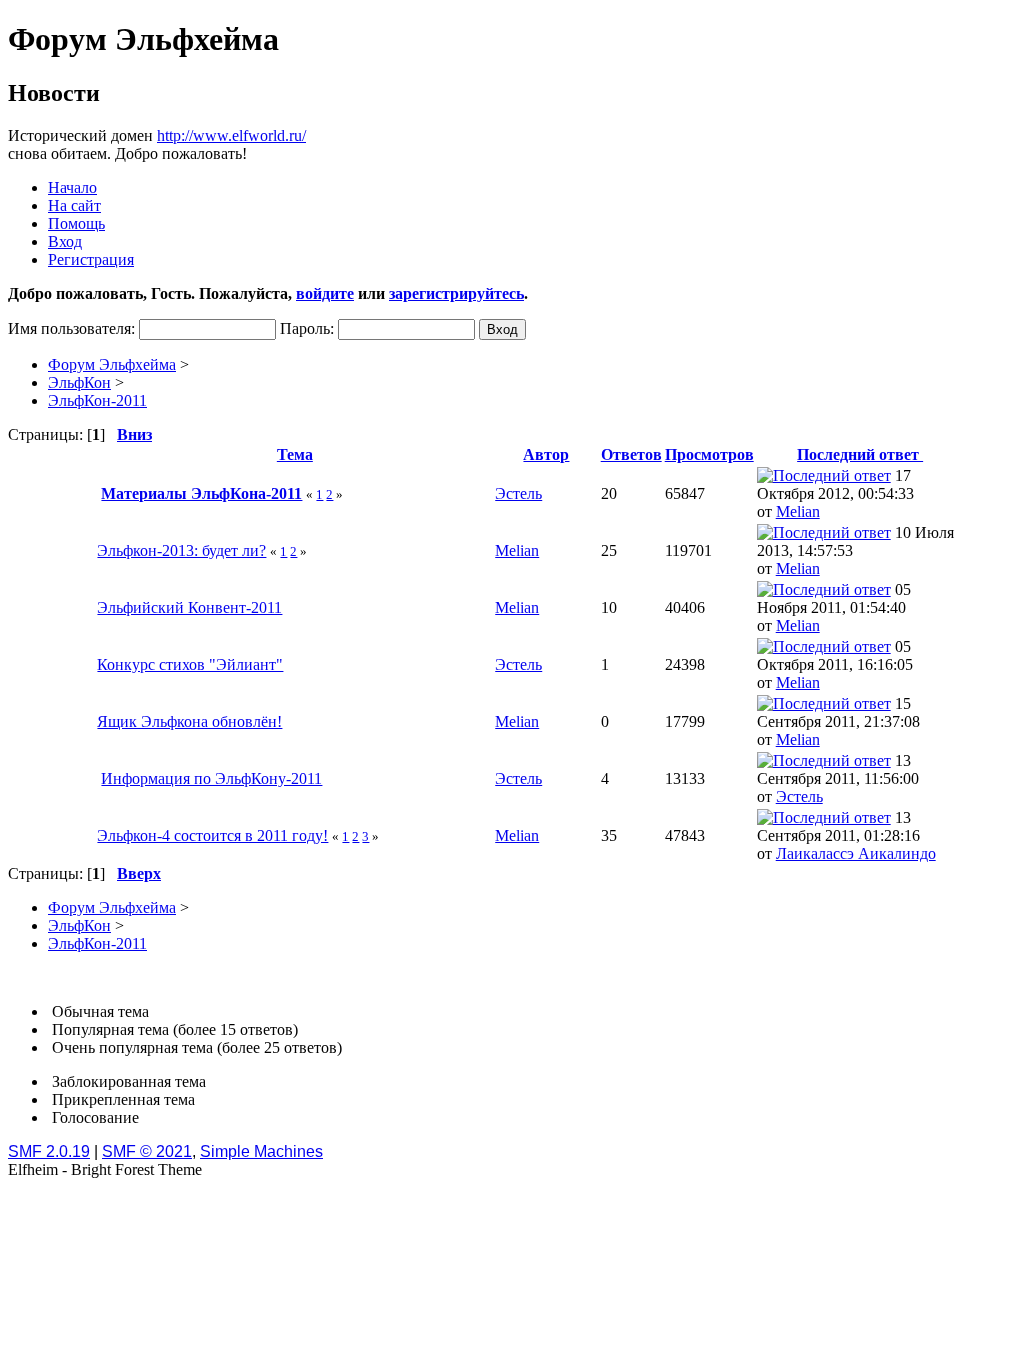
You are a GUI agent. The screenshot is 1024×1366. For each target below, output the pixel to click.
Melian (798, 511)
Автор (546, 454)
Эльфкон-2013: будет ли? (181, 550)
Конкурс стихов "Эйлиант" (190, 664)
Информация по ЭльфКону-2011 (211, 778)
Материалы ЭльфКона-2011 (201, 493)
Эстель (518, 493)
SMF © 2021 (147, 1151)
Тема (295, 454)
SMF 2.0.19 (49, 1151)
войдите (325, 293)
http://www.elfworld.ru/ (231, 135)
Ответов (631, 454)
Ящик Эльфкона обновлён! (189, 721)
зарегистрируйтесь (456, 293)
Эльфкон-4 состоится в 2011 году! (212, 835)
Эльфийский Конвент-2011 (189, 607)
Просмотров (709, 454)
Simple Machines (261, 1151)
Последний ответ (860, 454)
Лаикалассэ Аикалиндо (856, 853)
